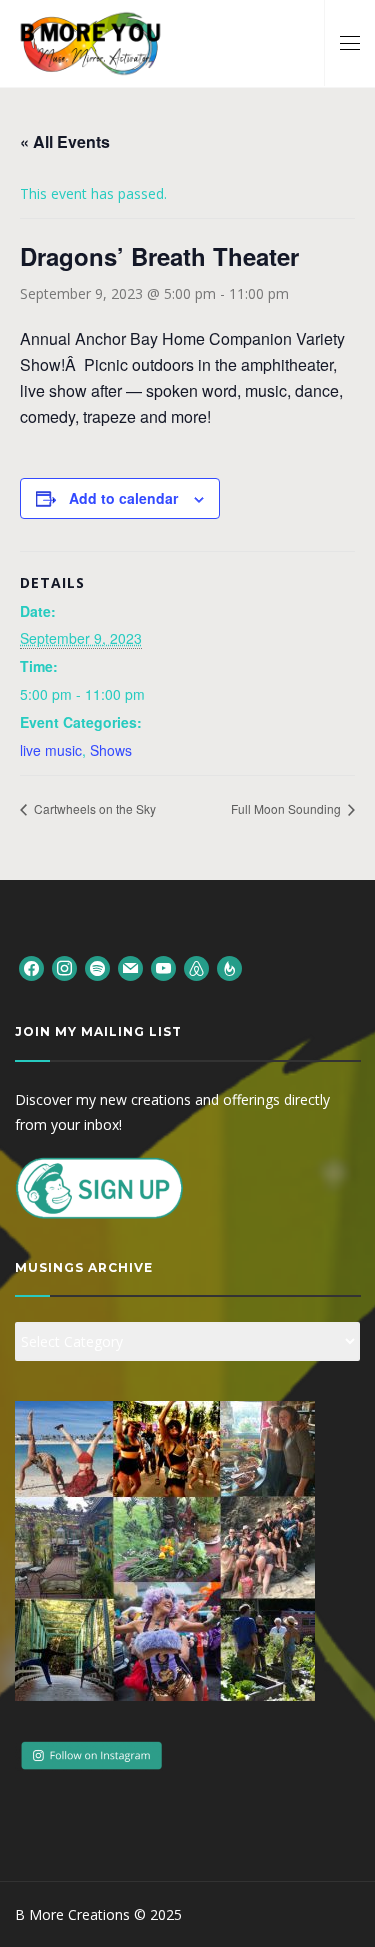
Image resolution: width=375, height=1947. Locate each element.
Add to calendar (123, 498)
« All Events (65, 141)
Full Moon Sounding (287, 808)
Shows (111, 750)
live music (51, 750)
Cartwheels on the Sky (93, 808)
